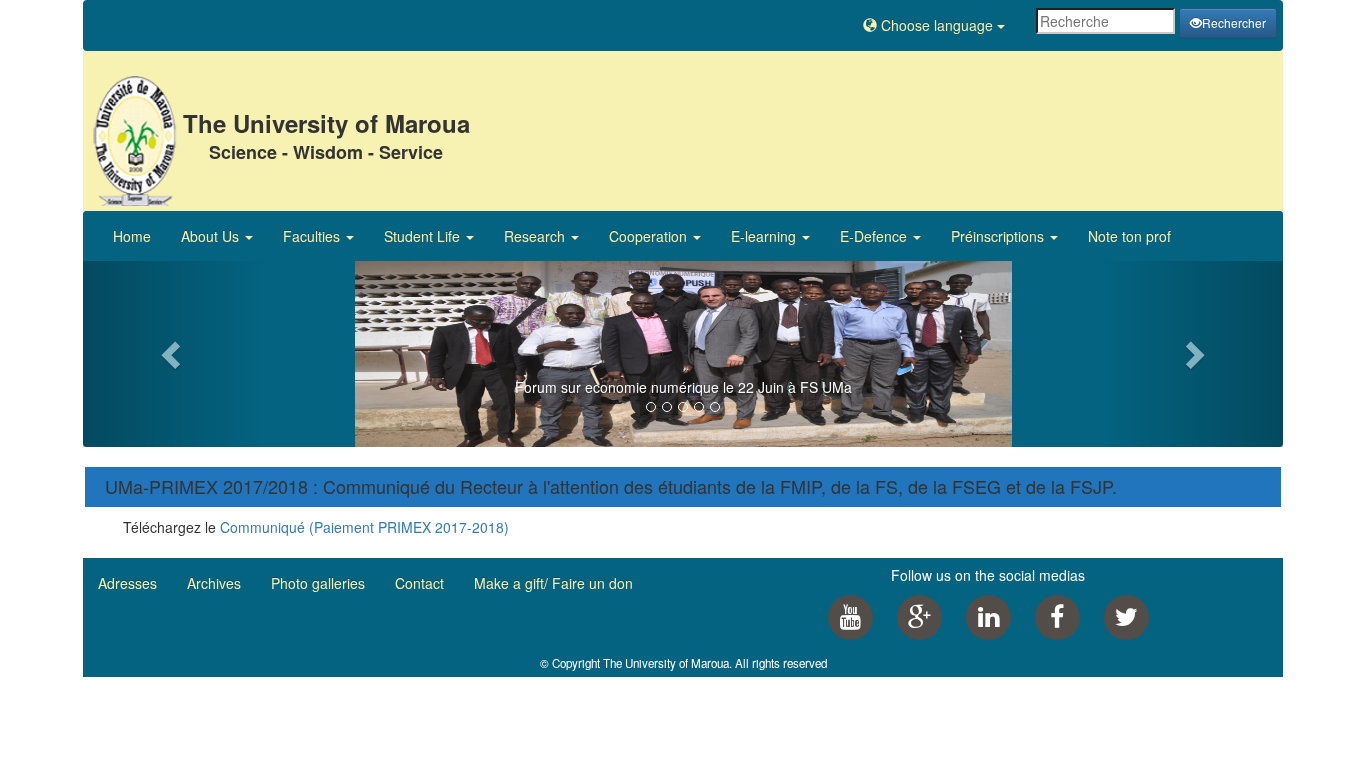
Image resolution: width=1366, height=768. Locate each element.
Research (536, 236)
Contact (419, 583)
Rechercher (1234, 22)
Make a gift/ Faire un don (553, 583)
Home (132, 236)
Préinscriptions (999, 236)
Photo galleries (318, 583)
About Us (212, 236)
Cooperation (650, 236)
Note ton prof (1129, 236)
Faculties (313, 236)
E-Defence (875, 236)
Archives (214, 583)
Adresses (127, 583)
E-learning (765, 236)
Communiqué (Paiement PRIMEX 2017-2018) (364, 527)
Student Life (424, 236)
